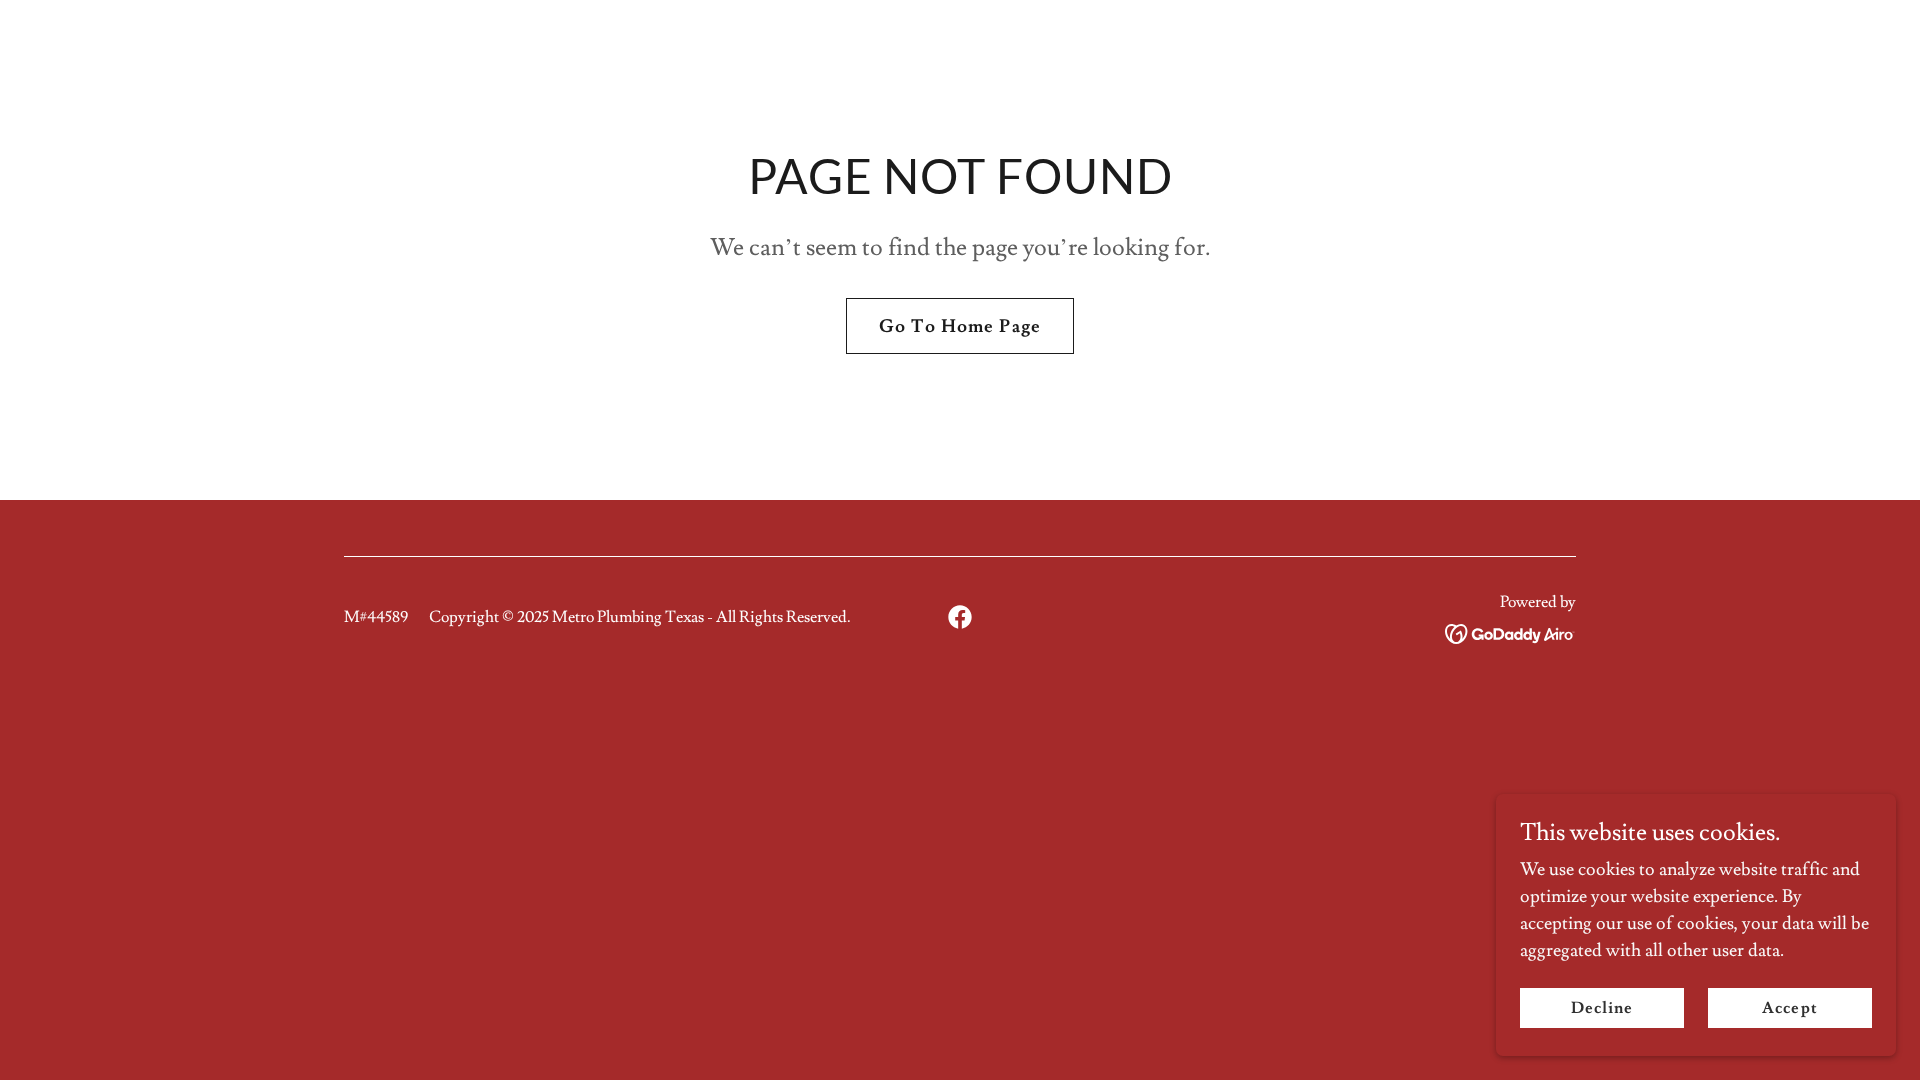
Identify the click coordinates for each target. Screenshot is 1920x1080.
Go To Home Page (960, 326)
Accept (1789, 1008)
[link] (960, 617)
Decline (1602, 1008)
